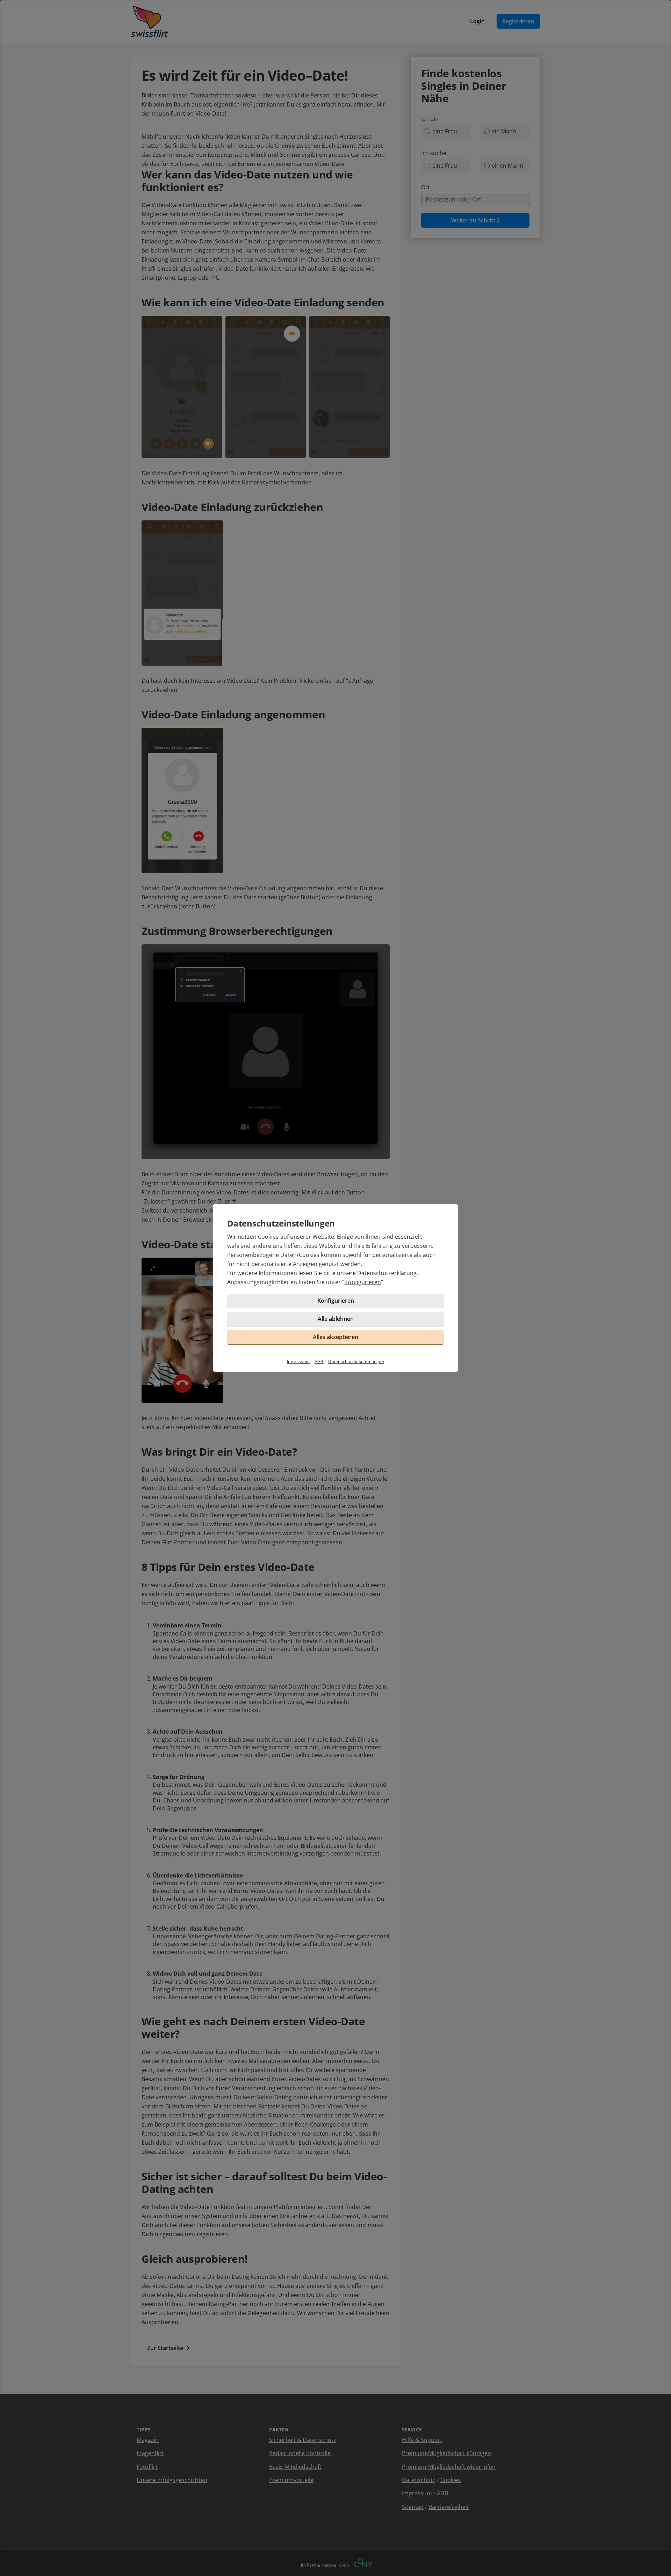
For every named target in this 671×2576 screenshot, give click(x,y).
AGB (319, 1362)
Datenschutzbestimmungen (356, 1362)
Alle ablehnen (336, 1319)
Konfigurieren (363, 1282)
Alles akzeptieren (335, 1337)
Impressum (298, 1362)
